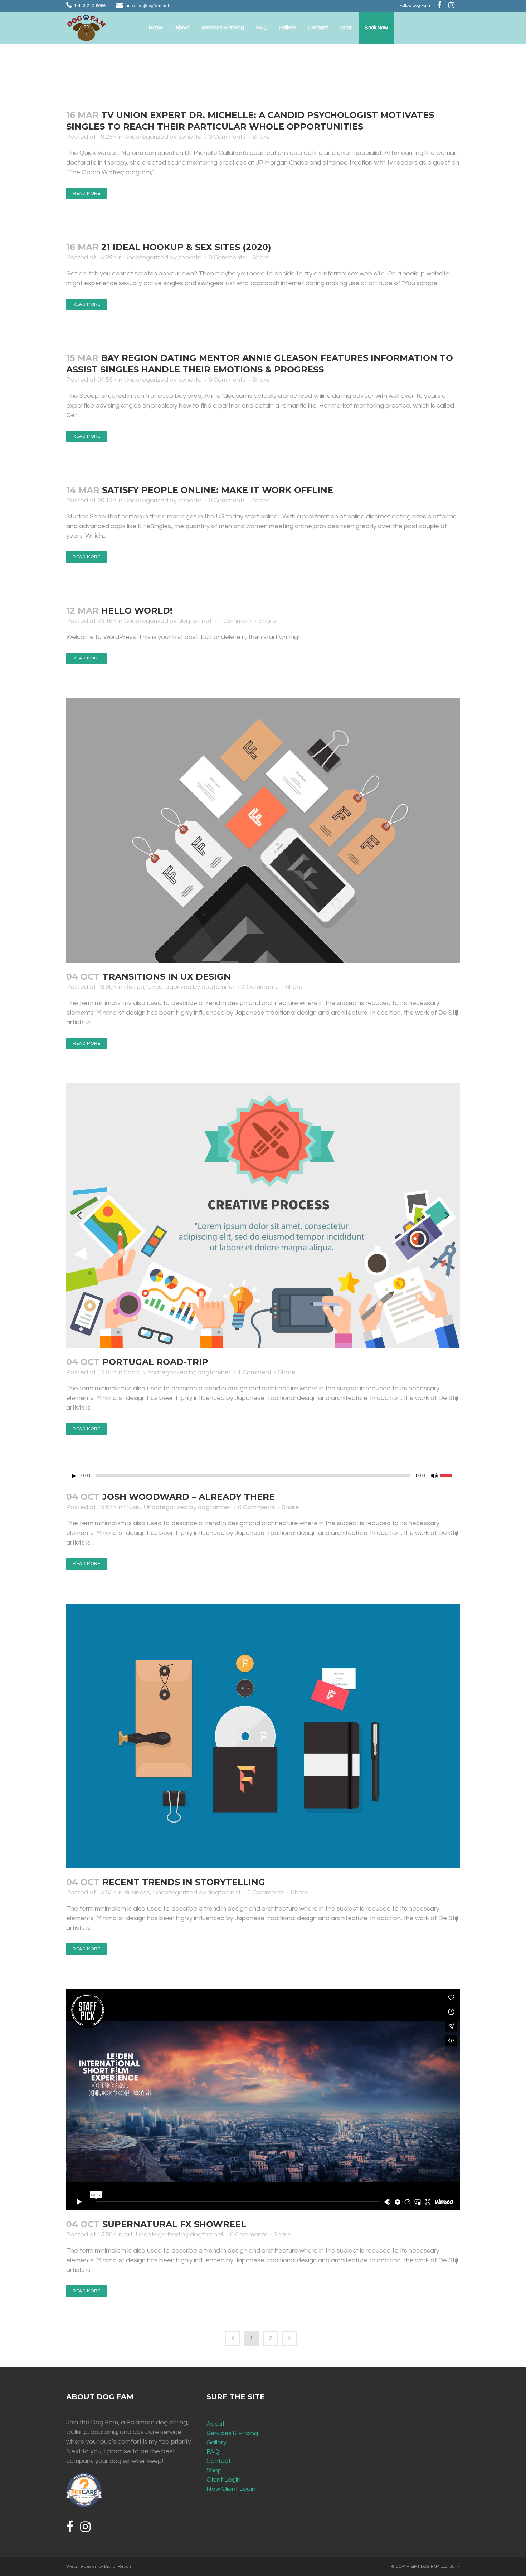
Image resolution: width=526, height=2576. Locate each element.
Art (128, 2235)
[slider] (450, 1475)
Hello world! (137, 611)
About (216, 2424)
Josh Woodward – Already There (189, 1497)
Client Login (223, 2480)
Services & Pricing (232, 2433)
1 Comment (235, 621)
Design (134, 987)
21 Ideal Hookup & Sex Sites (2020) (186, 247)
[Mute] (434, 1476)
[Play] (74, 1476)
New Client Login (231, 2489)
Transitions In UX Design (167, 977)
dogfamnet (195, 621)
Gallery (216, 2442)
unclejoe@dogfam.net (147, 6)
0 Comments (227, 137)
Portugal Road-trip (155, 1362)
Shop (214, 2470)
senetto (190, 137)
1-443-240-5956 (90, 6)
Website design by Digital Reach (99, 2567)
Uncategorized (146, 137)
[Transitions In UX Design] (263, 830)
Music (132, 1507)
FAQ (213, 2452)
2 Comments (260, 987)
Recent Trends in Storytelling (184, 1882)
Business (137, 1892)
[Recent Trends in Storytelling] (263, 1736)
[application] (263, 1476)
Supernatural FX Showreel (174, 2224)
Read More (87, 193)
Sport (132, 1372)
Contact (219, 2461)
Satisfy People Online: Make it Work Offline (218, 490)
